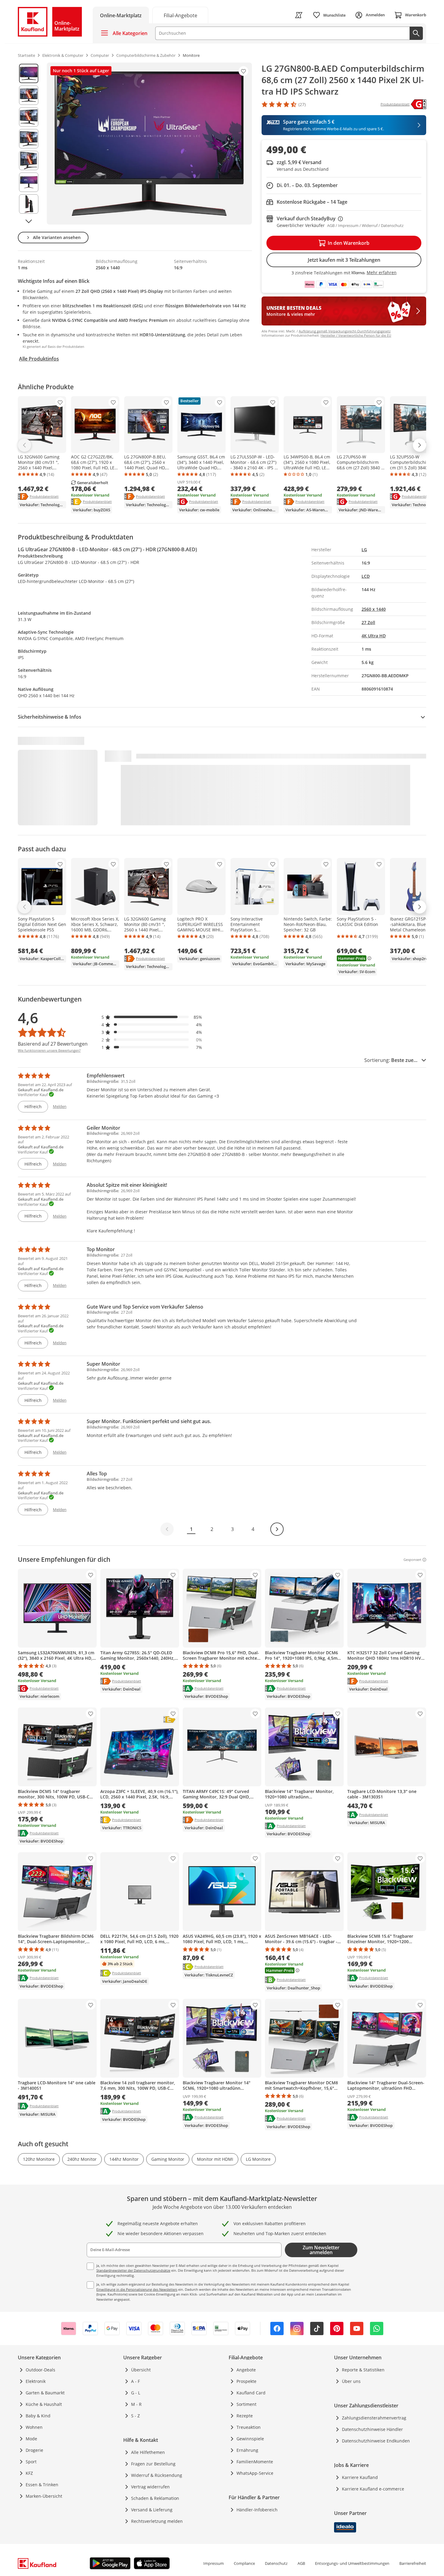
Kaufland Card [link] (251, 2393)
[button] (152, 1017)
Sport (31, 2462)
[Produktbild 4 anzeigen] (29, 139)
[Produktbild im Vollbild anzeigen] (149, 144)
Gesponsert (412, 1560)
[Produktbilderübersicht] (29, 144)
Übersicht (141, 2370)
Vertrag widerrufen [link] (150, 2487)
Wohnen (34, 2427)
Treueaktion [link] (249, 2427)
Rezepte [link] (245, 2416)
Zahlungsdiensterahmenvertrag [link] (374, 2418)
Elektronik (36, 2381)
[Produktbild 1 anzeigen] (29, 73)
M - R (136, 2404)
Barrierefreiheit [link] (413, 2563)
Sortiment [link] (246, 2404)
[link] (180, 15)
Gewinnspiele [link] (250, 2439)
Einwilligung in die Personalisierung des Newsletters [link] (137, 2289)
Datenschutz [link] (276, 2563)
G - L (136, 2393)
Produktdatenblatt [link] (395, 104)
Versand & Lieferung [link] (152, 2510)
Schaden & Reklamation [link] (155, 2498)
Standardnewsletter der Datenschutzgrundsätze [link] (133, 2270)
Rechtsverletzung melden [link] (157, 2521)
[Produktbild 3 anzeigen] (29, 117)
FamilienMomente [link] (255, 2462)
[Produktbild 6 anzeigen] (29, 182)
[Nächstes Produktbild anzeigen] (29, 221)
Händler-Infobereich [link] (257, 2510)
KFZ (29, 2473)
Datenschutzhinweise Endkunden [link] (376, 2441)
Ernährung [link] (247, 2450)
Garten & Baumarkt (45, 2393)
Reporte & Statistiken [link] (363, 2370)
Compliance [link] (244, 2563)
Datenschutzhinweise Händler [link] (372, 2429)
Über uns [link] (351, 2381)
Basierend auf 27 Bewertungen (53, 1044)
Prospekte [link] (246, 2381)
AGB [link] (301, 2563)
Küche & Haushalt (44, 2404)
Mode (31, 2439)
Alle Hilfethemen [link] (148, 2452)
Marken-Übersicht (44, 2496)
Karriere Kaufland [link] (360, 2477)
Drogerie (34, 2450)
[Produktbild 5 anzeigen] (29, 160)
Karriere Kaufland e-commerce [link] (373, 2489)
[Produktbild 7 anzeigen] (29, 204)
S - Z (135, 2416)
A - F (135, 2381)
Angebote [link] (246, 2370)
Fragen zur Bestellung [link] (153, 2464)
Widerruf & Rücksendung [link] (157, 2475)
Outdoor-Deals (40, 2370)
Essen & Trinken (42, 2485)
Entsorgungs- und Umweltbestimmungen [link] (352, 2563)
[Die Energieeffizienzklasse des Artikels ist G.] (418, 104)
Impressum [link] (214, 2563)
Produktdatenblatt (44, 496)
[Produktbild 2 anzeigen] (29, 95)
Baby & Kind (38, 2416)
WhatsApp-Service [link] (255, 2473)
